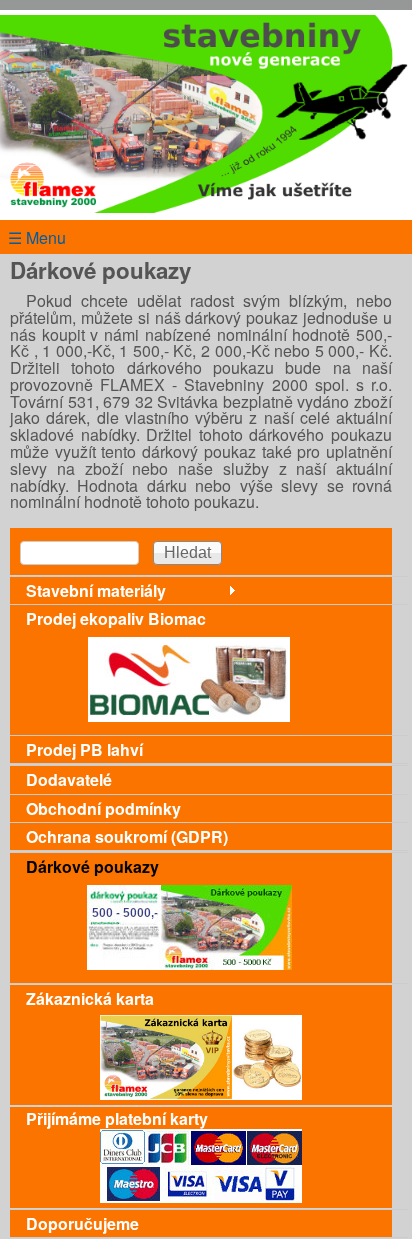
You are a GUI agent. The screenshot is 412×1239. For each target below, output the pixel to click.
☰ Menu (37, 237)
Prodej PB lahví (84, 749)
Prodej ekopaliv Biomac (116, 618)
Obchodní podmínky (103, 808)
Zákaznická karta (90, 998)
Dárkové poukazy (92, 866)
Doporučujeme (82, 1223)
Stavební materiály (96, 590)
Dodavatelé (69, 779)
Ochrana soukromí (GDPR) (127, 836)
